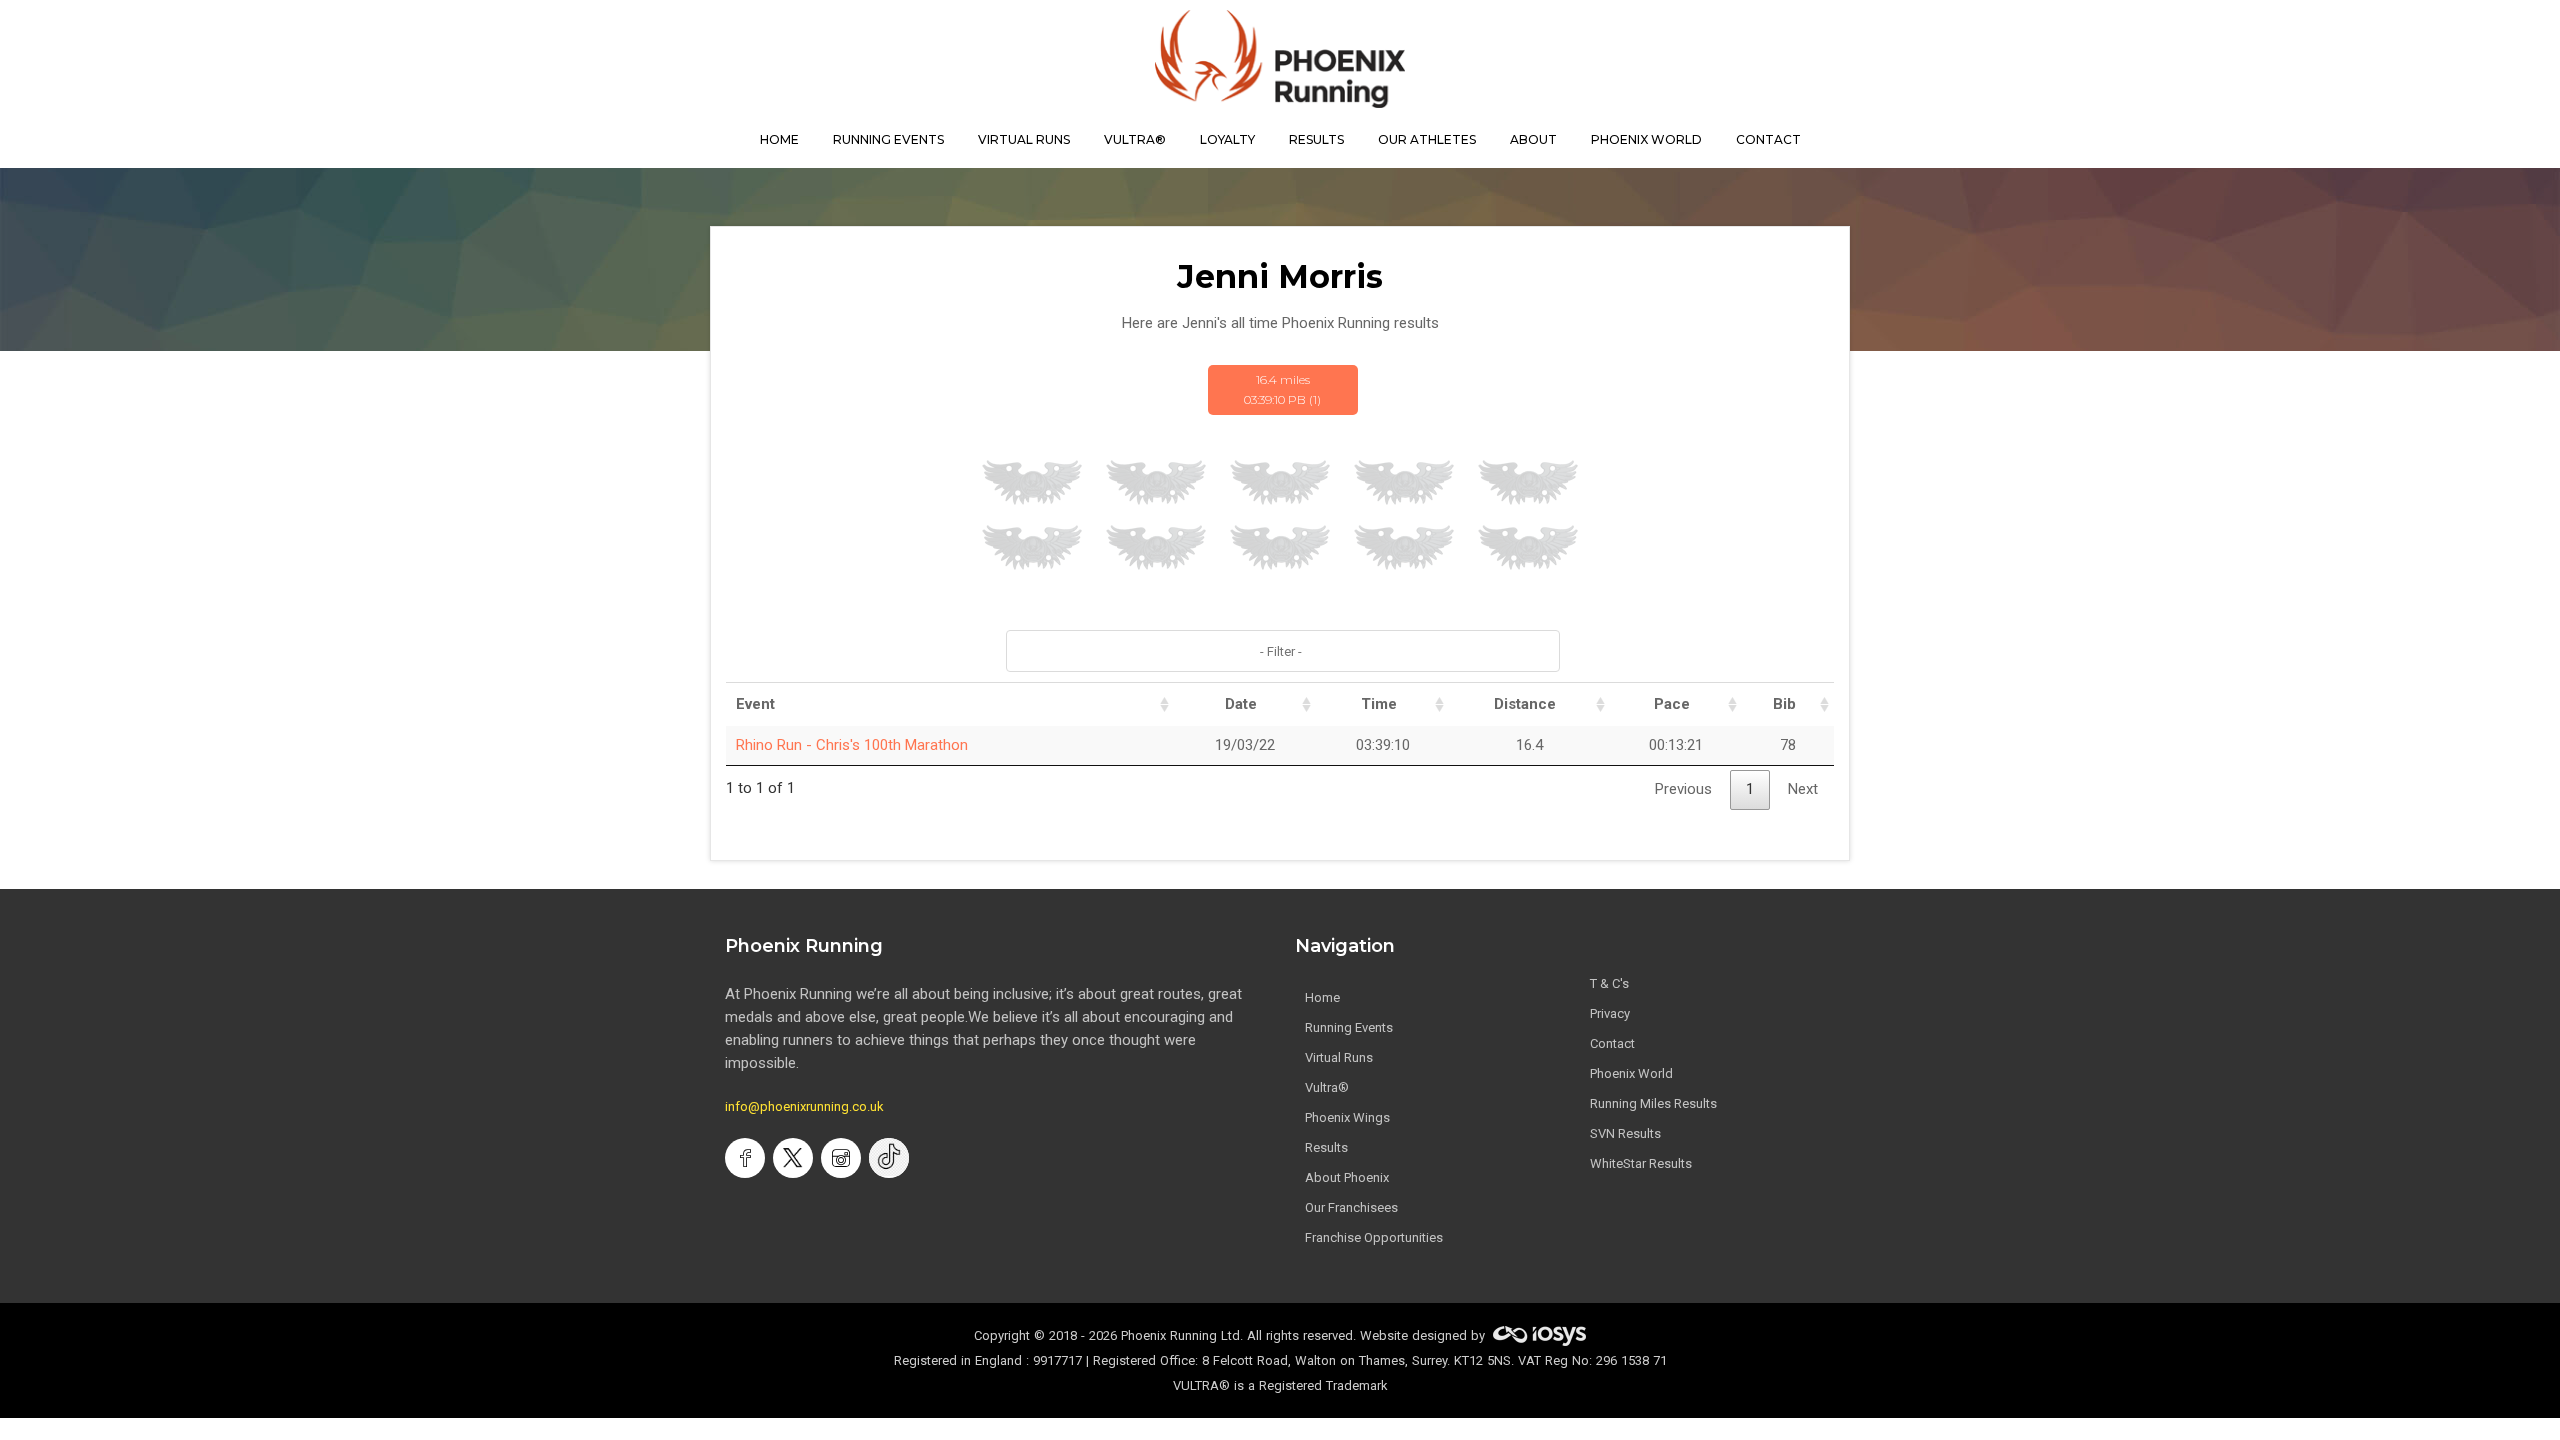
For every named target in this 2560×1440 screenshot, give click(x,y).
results (1316, 139)
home (779, 139)
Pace (1672, 704)
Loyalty (1227, 139)
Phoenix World (1646, 139)
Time (1379, 704)
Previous (1683, 789)
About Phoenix (1347, 1177)
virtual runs (1024, 139)
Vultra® (1135, 139)
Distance (1525, 704)
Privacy (1610, 1013)
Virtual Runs (1339, 1057)
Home (1322, 997)
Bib (1784, 704)
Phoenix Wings (1347, 1117)
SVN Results (1625, 1133)
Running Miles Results (1653, 1103)
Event (755, 704)
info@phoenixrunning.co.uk (804, 1106)
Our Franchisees (1351, 1207)
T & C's (1609, 983)
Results (1326, 1147)
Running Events (888, 139)
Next (1803, 789)
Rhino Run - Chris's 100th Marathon (852, 745)
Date (1241, 704)
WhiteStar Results (1641, 1163)
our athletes (1427, 139)
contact (1768, 139)
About (1533, 139)
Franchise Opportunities (1374, 1237)
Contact (1612, 1043)
